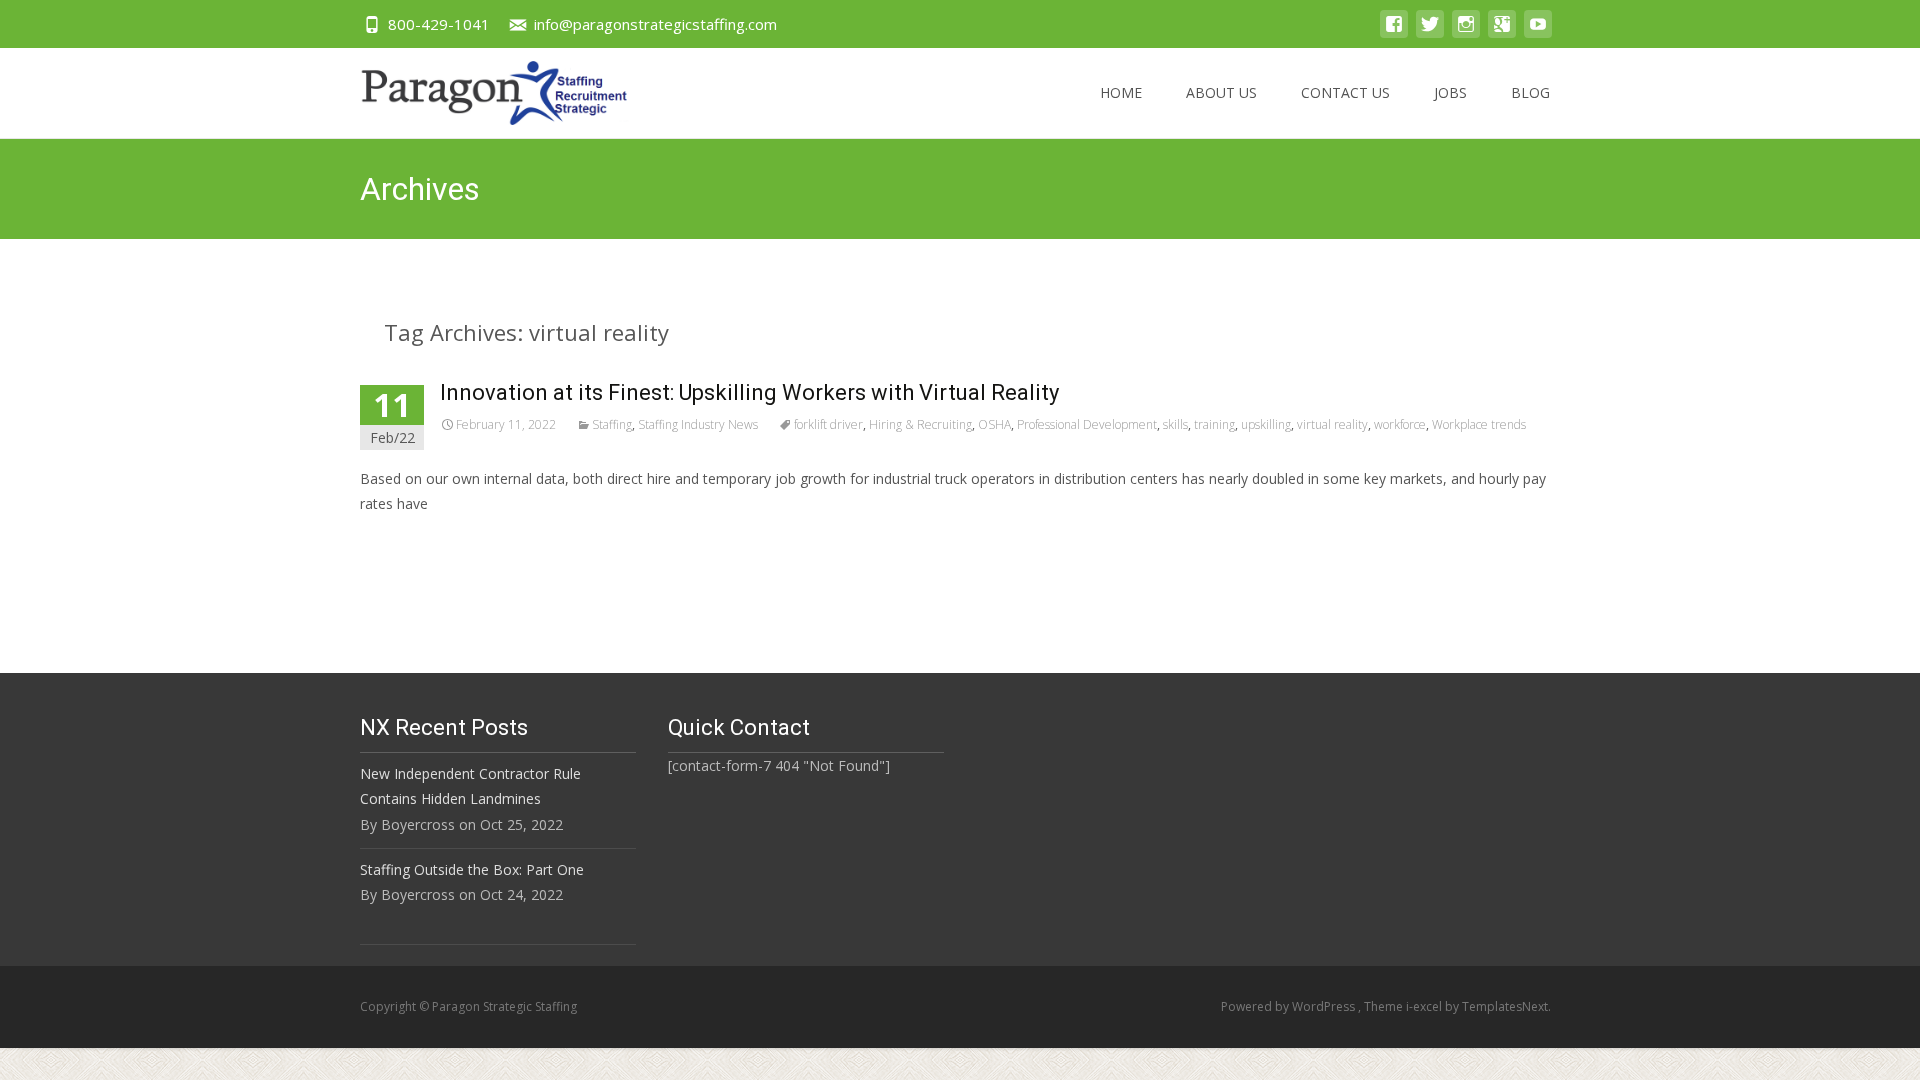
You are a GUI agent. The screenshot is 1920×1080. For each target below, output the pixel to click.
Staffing (612, 424)
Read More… (404, 540)
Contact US (1345, 92)
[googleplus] (1502, 33)
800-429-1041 (439, 24)
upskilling (1266, 424)
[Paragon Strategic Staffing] (478, 88)
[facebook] (1394, 33)
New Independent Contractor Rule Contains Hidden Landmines (470, 786)
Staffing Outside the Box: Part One (472, 869)
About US (1221, 92)
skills (1175, 424)
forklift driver (828, 424)
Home (1121, 92)
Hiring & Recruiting (920, 424)
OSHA (994, 424)
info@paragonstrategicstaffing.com (655, 24)
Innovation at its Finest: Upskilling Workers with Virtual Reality (749, 392)
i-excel (1425, 1006)
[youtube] (1538, 33)
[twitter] (1430, 33)
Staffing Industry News (698, 424)
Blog (1530, 92)
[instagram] (1466, 33)
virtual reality (1332, 424)
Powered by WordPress (1289, 1006)
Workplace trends (1479, 424)
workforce (1400, 424)
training (1214, 424)
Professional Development (1087, 424)
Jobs (1450, 92)
